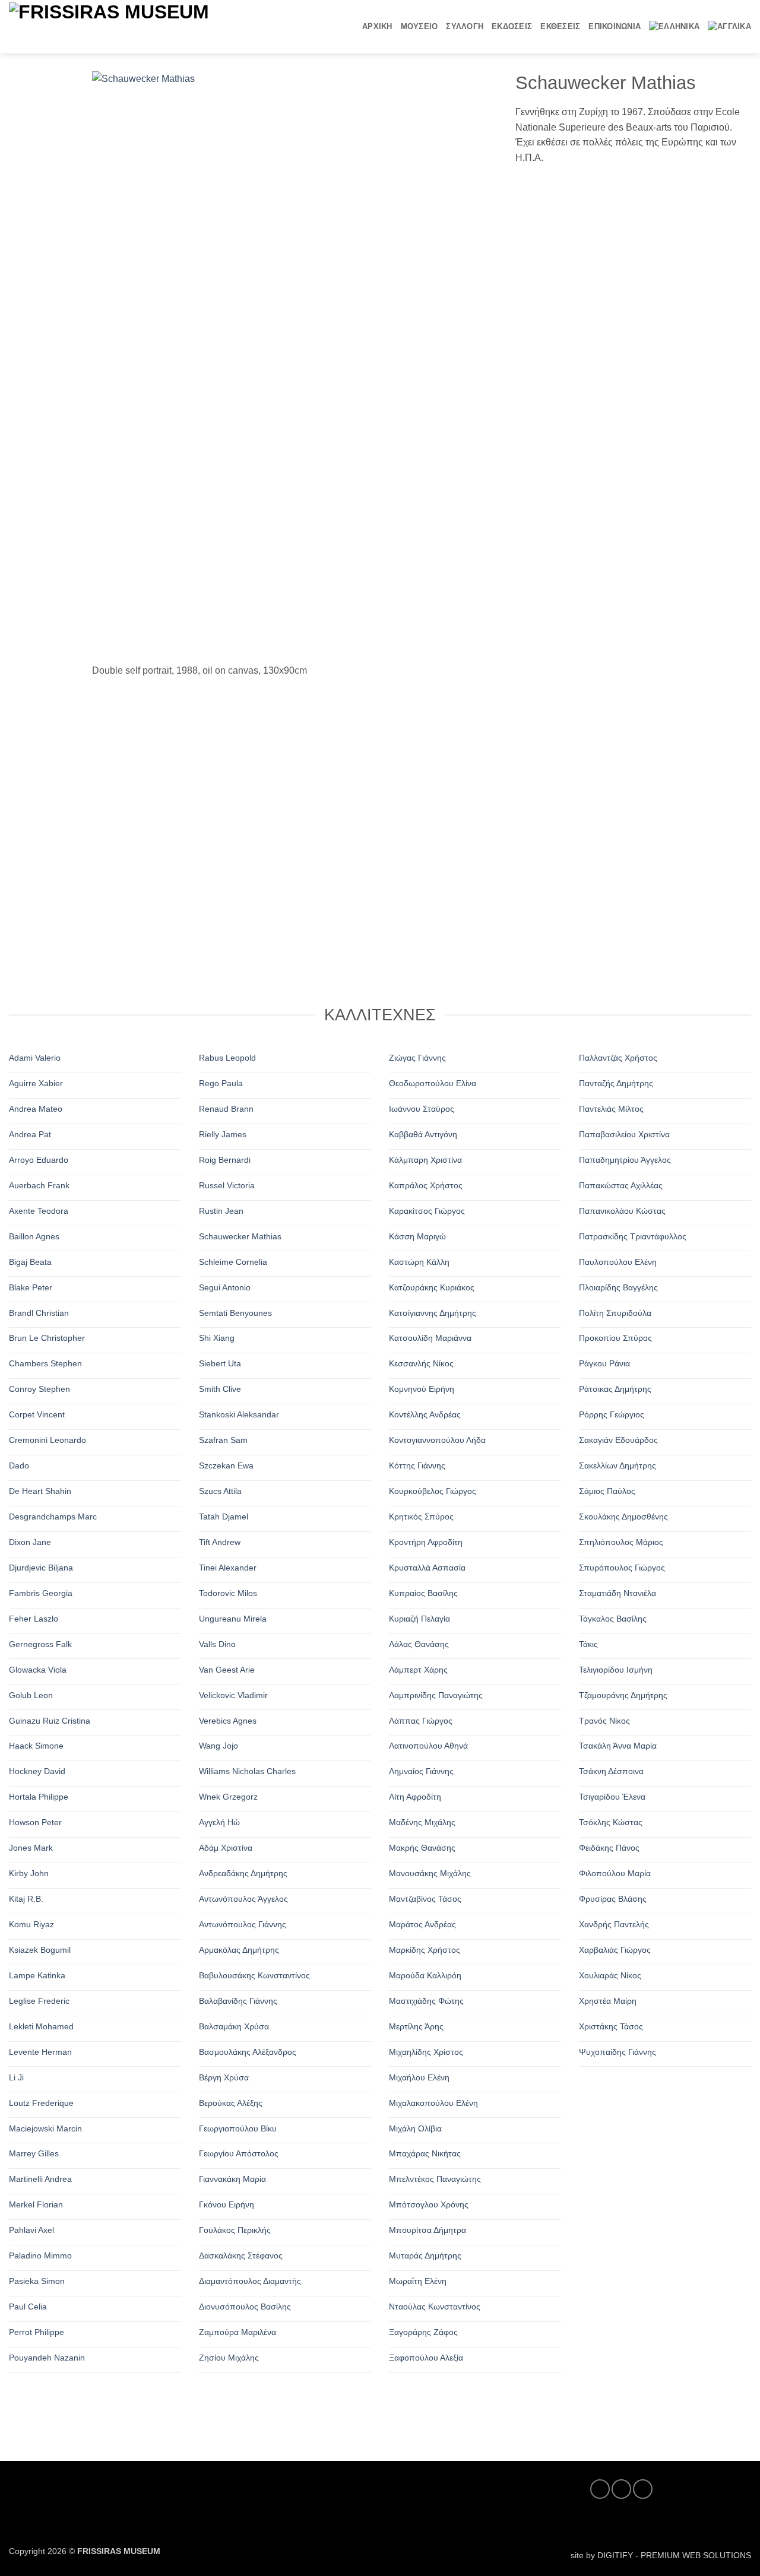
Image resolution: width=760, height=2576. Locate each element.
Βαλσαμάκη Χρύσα (234, 2026)
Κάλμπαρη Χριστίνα (425, 1160)
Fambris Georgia (41, 1593)
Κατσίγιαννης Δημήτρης (433, 1312)
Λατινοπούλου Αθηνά (428, 1746)
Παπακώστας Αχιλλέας (621, 1185)
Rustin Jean (221, 1211)
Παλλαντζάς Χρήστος (618, 1058)
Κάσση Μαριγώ (417, 1236)
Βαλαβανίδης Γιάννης (238, 2001)
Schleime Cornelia (233, 1261)
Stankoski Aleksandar (239, 1414)
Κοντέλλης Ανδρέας (425, 1414)
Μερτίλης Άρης (416, 2026)
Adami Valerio (35, 1058)
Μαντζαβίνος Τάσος (425, 1899)
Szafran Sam (223, 1440)
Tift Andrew (220, 1542)
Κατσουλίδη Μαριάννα (430, 1338)
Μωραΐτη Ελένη (418, 2281)
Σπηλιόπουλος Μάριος (621, 1542)
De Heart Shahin (40, 1491)
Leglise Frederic (39, 2001)
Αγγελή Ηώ (219, 1822)
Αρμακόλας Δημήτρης (239, 1950)
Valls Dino (217, 1644)
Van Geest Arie (227, 1669)
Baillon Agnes (34, 1236)
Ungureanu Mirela (233, 1619)
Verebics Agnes (228, 1720)
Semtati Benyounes (235, 1312)
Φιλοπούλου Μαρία (615, 1873)
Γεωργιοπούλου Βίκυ (238, 2128)
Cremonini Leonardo (47, 1440)
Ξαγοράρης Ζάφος (423, 2332)
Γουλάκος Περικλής (235, 2230)
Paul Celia (28, 2307)
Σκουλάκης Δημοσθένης (623, 1517)
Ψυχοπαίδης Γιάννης (617, 2052)
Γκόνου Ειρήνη (227, 2204)
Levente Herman (40, 2052)
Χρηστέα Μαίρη (608, 2001)
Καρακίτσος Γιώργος (427, 1211)
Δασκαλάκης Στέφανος (241, 2255)
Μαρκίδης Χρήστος (425, 1950)
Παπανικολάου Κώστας (622, 1211)
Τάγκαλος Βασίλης (613, 1619)
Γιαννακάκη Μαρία (232, 2179)
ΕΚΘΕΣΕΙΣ (560, 26)
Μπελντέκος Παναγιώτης (435, 2179)
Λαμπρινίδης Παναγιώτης (436, 1695)
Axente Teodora (39, 1211)
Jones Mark (31, 1848)
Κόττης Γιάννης (417, 1465)
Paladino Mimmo (40, 2255)
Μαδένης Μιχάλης (422, 1822)
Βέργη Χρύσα (224, 2077)
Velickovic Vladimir (233, 1695)
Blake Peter (31, 1287)
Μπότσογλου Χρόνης (429, 2204)
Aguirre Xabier (36, 1083)
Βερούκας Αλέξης (231, 2102)
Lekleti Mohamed (41, 2026)
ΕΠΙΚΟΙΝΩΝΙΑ (615, 26)
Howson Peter (35, 1822)
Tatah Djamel (224, 1517)
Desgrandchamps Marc (53, 1517)
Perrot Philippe (37, 2332)
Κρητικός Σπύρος (421, 1517)
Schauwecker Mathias (240, 1236)
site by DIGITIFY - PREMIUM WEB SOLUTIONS (661, 2555)
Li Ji (16, 2077)
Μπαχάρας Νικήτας (425, 2153)
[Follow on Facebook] (600, 2489)
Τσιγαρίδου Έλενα (612, 1797)
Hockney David (37, 1771)
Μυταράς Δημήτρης (425, 2255)
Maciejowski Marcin (45, 2128)
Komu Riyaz (31, 1924)
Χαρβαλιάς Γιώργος (615, 1950)
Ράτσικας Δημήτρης (615, 1389)
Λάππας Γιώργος (421, 1720)
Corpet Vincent (37, 1414)
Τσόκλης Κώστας (611, 1822)
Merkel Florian (36, 2204)
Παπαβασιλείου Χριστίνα (624, 1134)
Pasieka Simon (37, 2281)
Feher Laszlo (34, 1619)
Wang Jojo (218, 1746)
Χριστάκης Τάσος (611, 2026)
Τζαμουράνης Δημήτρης (623, 1695)
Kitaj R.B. (26, 1899)
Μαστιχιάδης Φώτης (426, 2001)
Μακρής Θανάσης (422, 1848)
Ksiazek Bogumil (40, 1950)
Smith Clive (220, 1389)
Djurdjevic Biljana (41, 1568)
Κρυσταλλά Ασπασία (427, 1568)
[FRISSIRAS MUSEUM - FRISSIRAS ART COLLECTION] (145, 26)
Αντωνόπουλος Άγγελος (243, 1899)
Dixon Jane (30, 1542)
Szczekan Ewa (226, 1465)
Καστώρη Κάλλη (419, 1261)
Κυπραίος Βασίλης (423, 1593)
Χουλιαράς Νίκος (610, 1975)
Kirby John (29, 1873)
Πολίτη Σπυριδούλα (615, 1312)
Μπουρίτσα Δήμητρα (427, 2230)
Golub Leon (31, 1695)
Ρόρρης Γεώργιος (612, 1414)
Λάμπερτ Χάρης (418, 1669)
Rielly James (223, 1134)
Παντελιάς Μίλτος (611, 1109)
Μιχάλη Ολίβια (415, 2128)
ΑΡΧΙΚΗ (377, 26)
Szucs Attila (220, 1491)
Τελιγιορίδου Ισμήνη (616, 1669)
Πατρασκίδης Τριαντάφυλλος (633, 1236)
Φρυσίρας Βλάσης (613, 1899)
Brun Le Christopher (47, 1338)
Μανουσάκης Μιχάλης (430, 1873)
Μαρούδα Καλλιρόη (425, 1975)
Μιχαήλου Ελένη (419, 2077)
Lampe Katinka (37, 1975)
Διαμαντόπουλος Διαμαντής (250, 2281)
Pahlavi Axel (31, 2230)
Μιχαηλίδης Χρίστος (426, 2052)
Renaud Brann (226, 1109)
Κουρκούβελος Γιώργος (433, 1491)
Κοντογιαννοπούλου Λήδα (437, 1440)
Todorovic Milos (228, 1593)
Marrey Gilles (34, 2153)
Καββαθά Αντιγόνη (423, 1134)
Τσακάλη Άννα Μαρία (618, 1746)
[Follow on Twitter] (621, 2489)
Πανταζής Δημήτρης (616, 1083)
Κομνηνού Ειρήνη (422, 1389)
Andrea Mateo (36, 1109)
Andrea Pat (30, 1134)
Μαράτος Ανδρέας (422, 1924)
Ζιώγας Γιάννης (417, 1058)
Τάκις (588, 1644)
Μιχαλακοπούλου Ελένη (433, 2102)
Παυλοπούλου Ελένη (618, 1261)
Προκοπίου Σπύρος (615, 1338)
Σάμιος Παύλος (607, 1491)
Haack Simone (36, 1746)
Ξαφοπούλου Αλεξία (426, 2358)
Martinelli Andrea (40, 2179)
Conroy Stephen (39, 1389)
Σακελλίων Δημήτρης (617, 1465)
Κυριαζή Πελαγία (419, 1619)
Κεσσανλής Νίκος (421, 1363)
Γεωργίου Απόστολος (239, 2153)
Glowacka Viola (38, 1669)
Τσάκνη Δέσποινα (611, 1771)
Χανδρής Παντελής (614, 1924)
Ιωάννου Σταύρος (422, 1109)
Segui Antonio (225, 1287)
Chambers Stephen (45, 1363)
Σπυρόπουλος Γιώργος (622, 1568)
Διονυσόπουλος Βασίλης (245, 2307)
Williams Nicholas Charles (247, 1771)
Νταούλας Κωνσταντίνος (435, 2307)
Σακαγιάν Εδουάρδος (618, 1440)
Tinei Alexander (228, 1568)
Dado (19, 1465)
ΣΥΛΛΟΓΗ (465, 26)
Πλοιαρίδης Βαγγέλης (618, 1287)
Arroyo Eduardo (39, 1160)
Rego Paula (221, 1083)
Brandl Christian (39, 1312)
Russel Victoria (227, 1185)
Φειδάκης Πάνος (609, 1848)
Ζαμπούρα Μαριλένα (237, 2332)
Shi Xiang (217, 1338)
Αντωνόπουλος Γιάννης (243, 1924)
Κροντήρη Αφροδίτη (426, 1542)
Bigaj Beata (30, 1261)
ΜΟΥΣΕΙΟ (419, 26)
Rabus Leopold (227, 1058)
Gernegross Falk (40, 1644)
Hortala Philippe (39, 1797)
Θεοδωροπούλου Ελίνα (433, 1083)
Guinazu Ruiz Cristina (50, 1720)
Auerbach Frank (39, 1185)
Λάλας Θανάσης (419, 1644)
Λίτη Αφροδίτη (415, 1797)
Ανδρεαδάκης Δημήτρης (243, 1873)
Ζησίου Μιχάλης (229, 2358)
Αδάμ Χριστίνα (226, 1848)
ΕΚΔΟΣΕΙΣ (512, 26)
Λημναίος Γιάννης (421, 1771)
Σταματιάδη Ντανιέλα (617, 1593)
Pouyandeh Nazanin (47, 2358)
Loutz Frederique (41, 2102)
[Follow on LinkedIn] (643, 2489)
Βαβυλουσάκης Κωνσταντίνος (254, 1975)
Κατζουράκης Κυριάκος (432, 1287)
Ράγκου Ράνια (604, 1363)
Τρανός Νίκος (604, 1720)
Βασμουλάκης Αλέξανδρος (248, 2052)
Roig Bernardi (225, 1160)
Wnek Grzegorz (228, 1797)
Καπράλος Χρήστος (426, 1185)
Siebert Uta (220, 1363)
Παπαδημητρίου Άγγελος (625, 1160)
